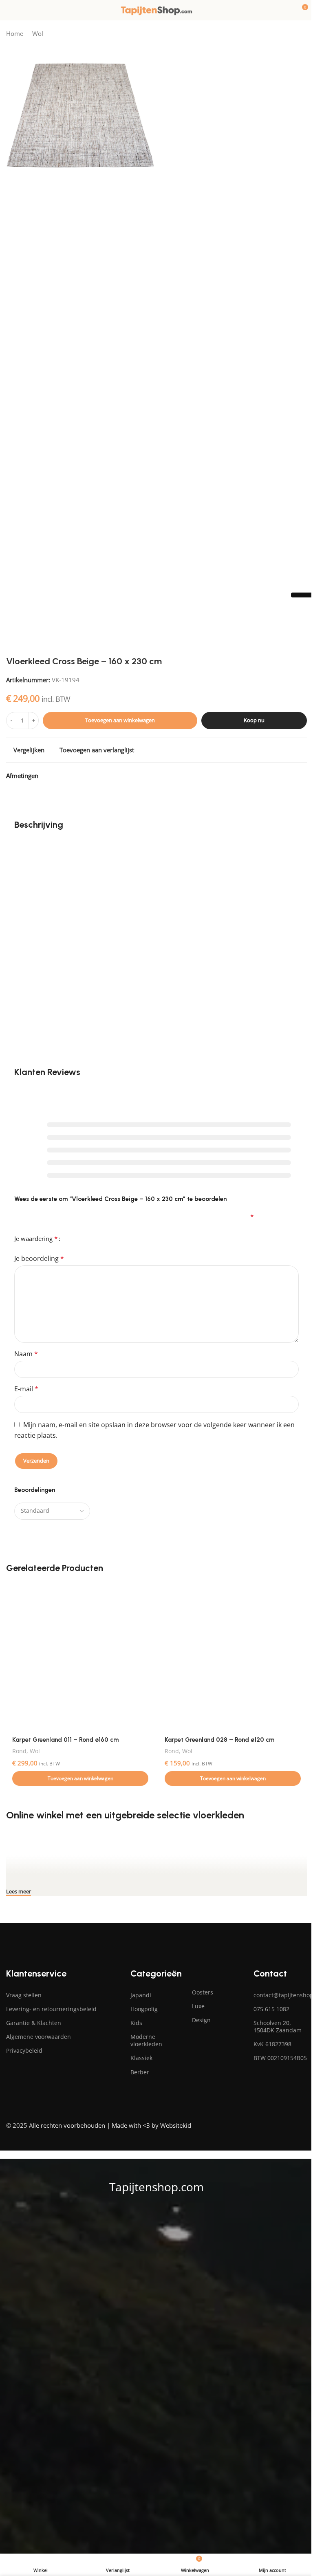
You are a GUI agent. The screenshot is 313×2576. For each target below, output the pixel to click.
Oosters (203, 1992)
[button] (80, 1778)
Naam (26, 1354)
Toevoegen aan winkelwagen (120, 720)
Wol (38, 33)
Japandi (141, 1995)
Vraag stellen (24, 1995)
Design (201, 2020)
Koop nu (254, 720)
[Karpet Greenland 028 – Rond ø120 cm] (233, 1657)
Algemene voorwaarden (39, 2037)
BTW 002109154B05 (280, 2058)
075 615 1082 (271, 2009)
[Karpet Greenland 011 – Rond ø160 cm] (80, 1657)
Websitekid (176, 2125)
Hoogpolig (144, 2009)
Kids (136, 2023)
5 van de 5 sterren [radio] (96, 1235)
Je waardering (36, 1238)
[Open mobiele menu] (9, 10)
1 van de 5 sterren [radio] (70, 1235)
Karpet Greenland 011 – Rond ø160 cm (65, 1740)
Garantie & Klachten (34, 2023)
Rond (19, 1751)
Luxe (198, 2006)
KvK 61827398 (272, 2044)
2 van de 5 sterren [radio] (76, 1235)
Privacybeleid (24, 2050)
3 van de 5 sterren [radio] (83, 1235)
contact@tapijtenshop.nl (280, 1995)
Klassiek (141, 2058)
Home (15, 33)
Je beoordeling (39, 1258)
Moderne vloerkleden (146, 2040)
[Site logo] (156, 9)
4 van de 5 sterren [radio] (89, 1235)
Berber (140, 2072)
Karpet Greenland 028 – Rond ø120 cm (219, 1740)
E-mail (26, 1389)
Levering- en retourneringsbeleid (51, 2009)
